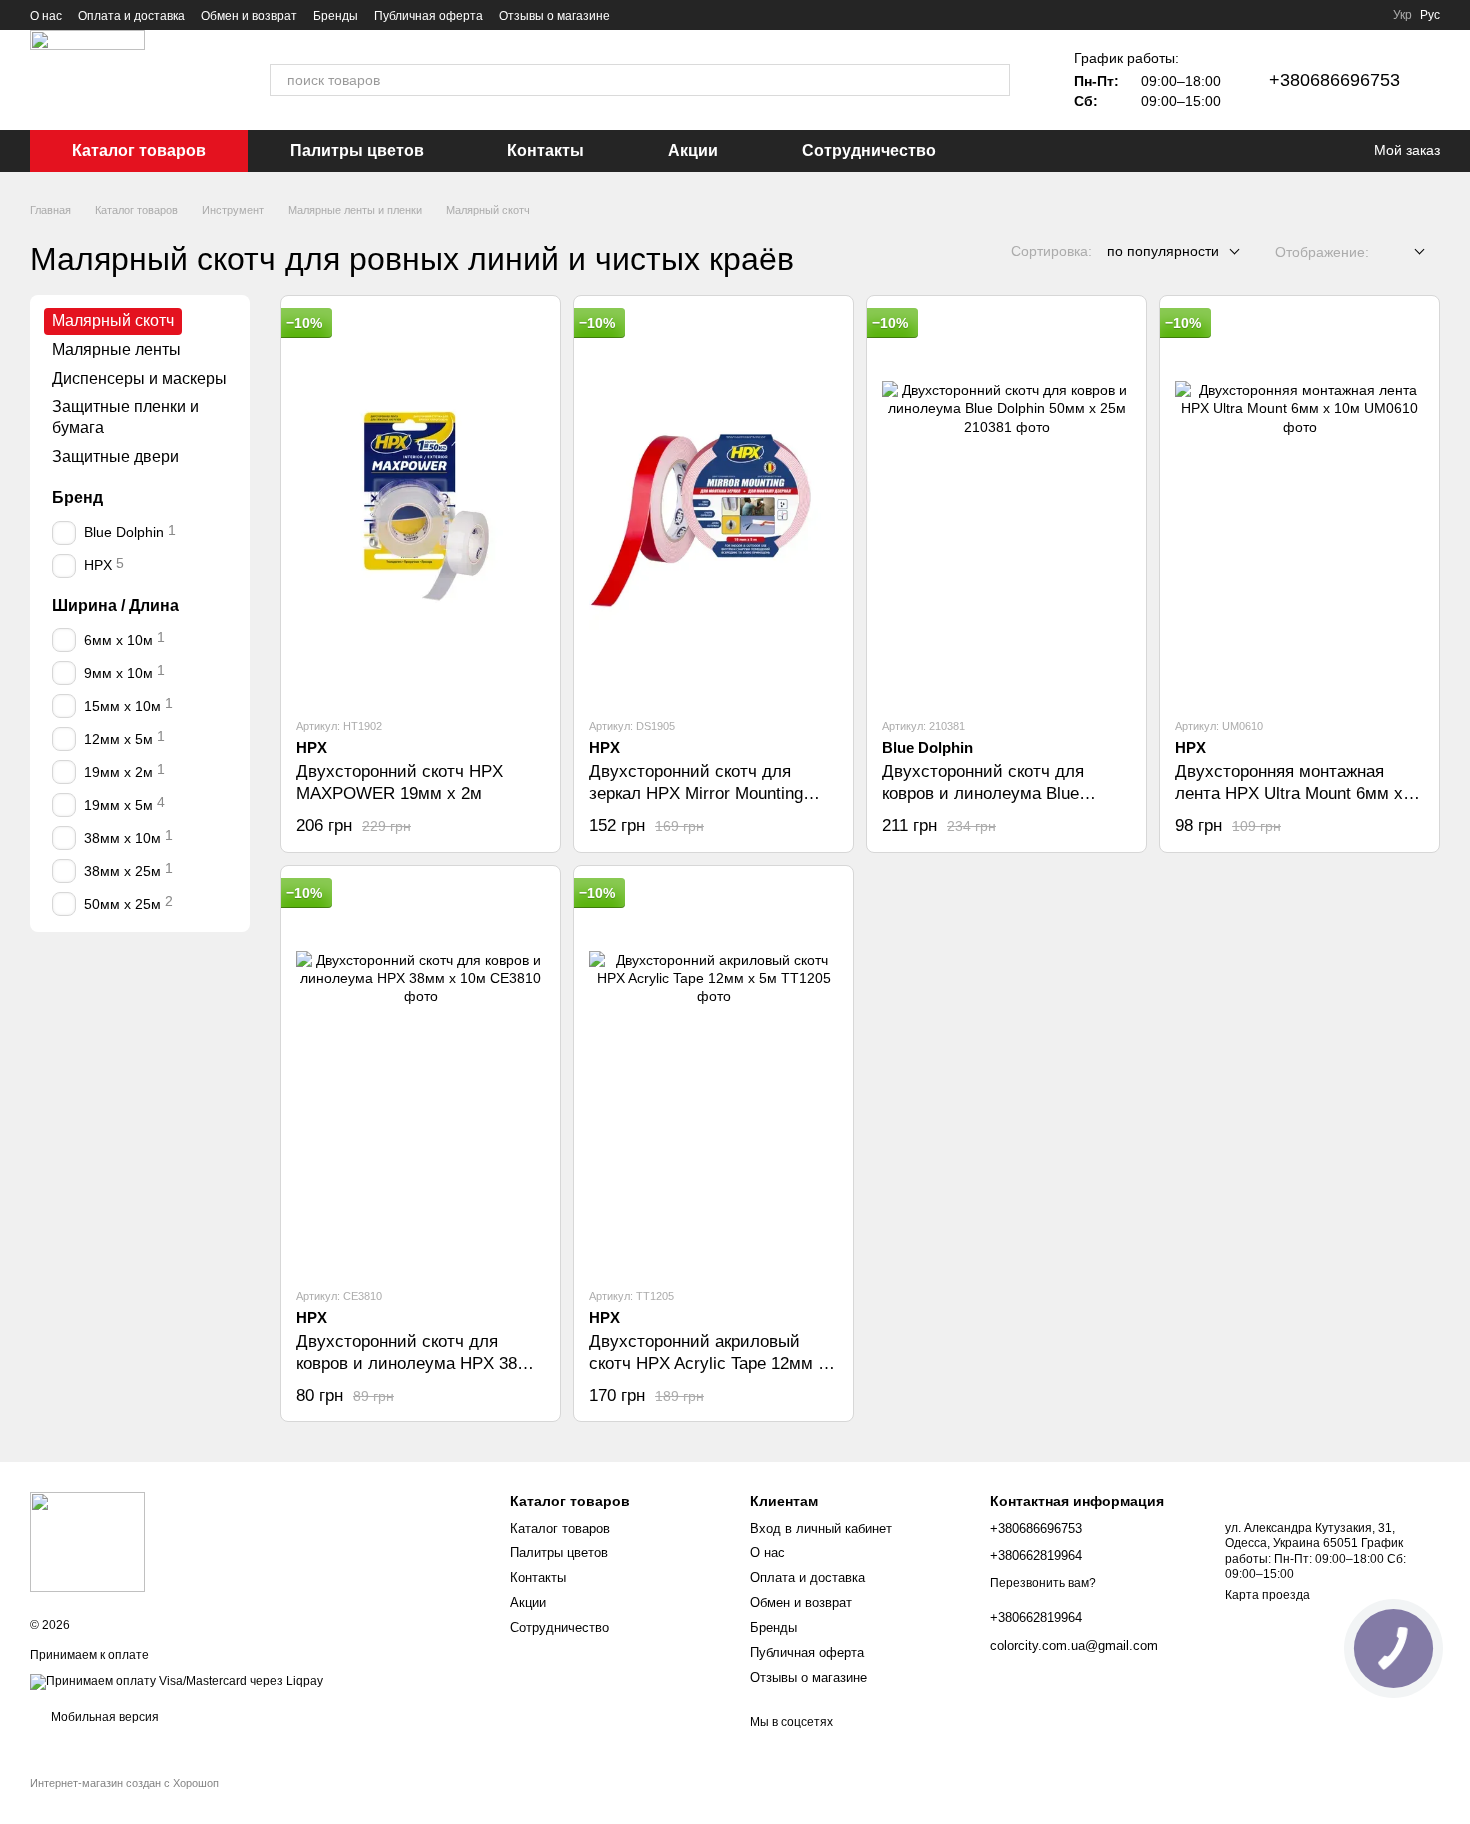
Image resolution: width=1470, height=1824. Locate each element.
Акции (693, 150)
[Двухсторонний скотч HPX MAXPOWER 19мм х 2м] (420, 506)
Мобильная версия (103, 1717)
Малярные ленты (116, 349)
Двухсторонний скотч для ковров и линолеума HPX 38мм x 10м (418, 1363)
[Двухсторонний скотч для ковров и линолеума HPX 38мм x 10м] (420, 1076)
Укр (1402, 15)
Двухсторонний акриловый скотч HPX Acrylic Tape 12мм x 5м (708, 1363)
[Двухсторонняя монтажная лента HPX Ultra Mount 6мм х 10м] (1299, 506)
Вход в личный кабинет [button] (821, 1528)
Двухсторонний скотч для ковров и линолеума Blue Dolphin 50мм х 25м (983, 793)
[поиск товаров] (994, 80)
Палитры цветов (357, 150)
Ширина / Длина (115, 604)
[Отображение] (1404, 252)
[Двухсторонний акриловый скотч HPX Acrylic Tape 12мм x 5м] (713, 1076)
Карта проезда (1267, 1595)
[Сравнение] (1280, 151)
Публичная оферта (428, 16)
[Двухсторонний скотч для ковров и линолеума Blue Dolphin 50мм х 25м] (1006, 506)
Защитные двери (115, 456)
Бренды (335, 16)
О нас (46, 16)
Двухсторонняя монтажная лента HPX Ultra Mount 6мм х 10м (1289, 793)
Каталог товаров (139, 150)
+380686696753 (1334, 80)
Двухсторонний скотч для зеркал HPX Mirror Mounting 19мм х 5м (696, 793)
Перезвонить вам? (1043, 1583)
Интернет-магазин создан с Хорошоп (124, 1783)
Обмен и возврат (249, 16)
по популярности (1163, 251)
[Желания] (1320, 151)
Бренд (77, 497)
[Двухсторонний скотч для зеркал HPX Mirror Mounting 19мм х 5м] (713, 506)
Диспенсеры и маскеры (139, 377)
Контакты (545, 150)
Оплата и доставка (131, 16)
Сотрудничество (869, 150)
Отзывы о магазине (554, 16)
